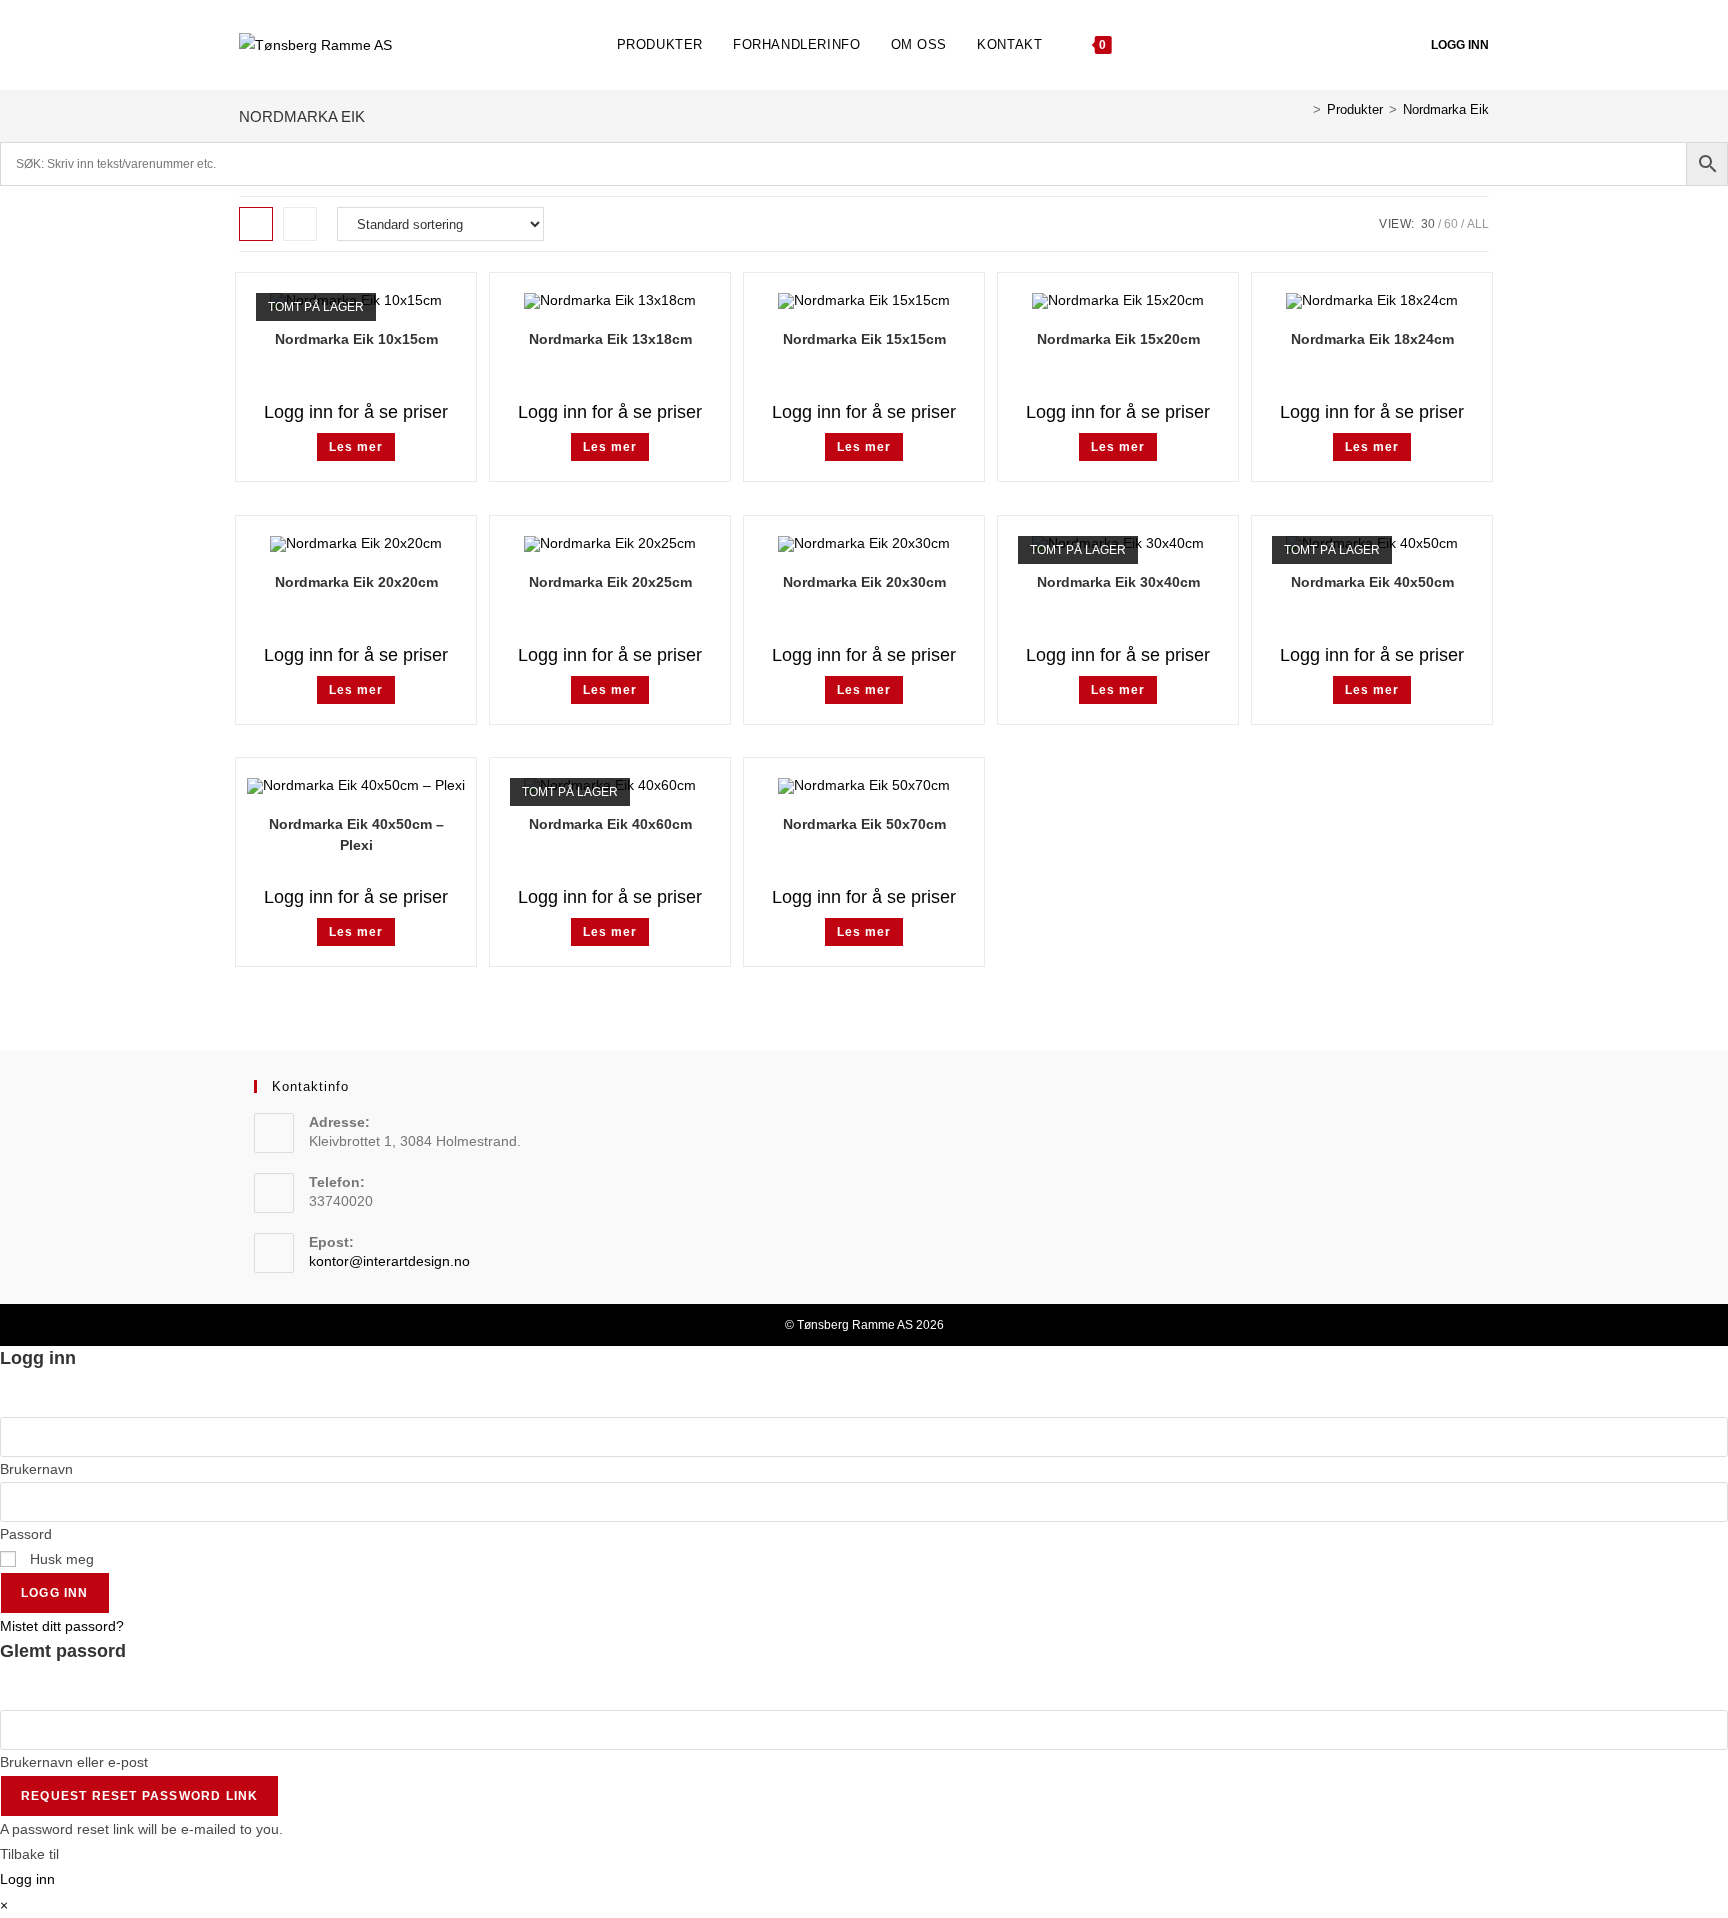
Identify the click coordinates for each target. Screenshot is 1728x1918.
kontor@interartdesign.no (389, 1261)
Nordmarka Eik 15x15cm (864, 339)
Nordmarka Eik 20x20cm (356, 582)
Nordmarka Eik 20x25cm (610, 582)
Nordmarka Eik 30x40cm (1118, 582)
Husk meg (60, 1559)
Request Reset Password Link (139, 1796)
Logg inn (1460, 45)
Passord (26, 1534)
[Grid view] (256, 224)
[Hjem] (1302, 109)
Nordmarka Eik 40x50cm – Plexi (356, 834)
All (1478, 224)
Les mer (356, 447)
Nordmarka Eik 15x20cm (1118, 339)
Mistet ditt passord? (62, 1626)
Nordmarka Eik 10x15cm (356, 339)
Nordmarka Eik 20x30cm (864, 582)
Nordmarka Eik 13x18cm (610, 339)
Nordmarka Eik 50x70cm (864, 824)
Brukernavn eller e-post (74, 1762)
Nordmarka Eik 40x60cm (610, 824)
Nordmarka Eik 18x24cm (1372, 339)
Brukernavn (36, 1469)
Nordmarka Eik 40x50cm (1372, 582)
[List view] (300, 224)
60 (1451, 224)
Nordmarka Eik (1446, 109)
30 (1428, 224)
